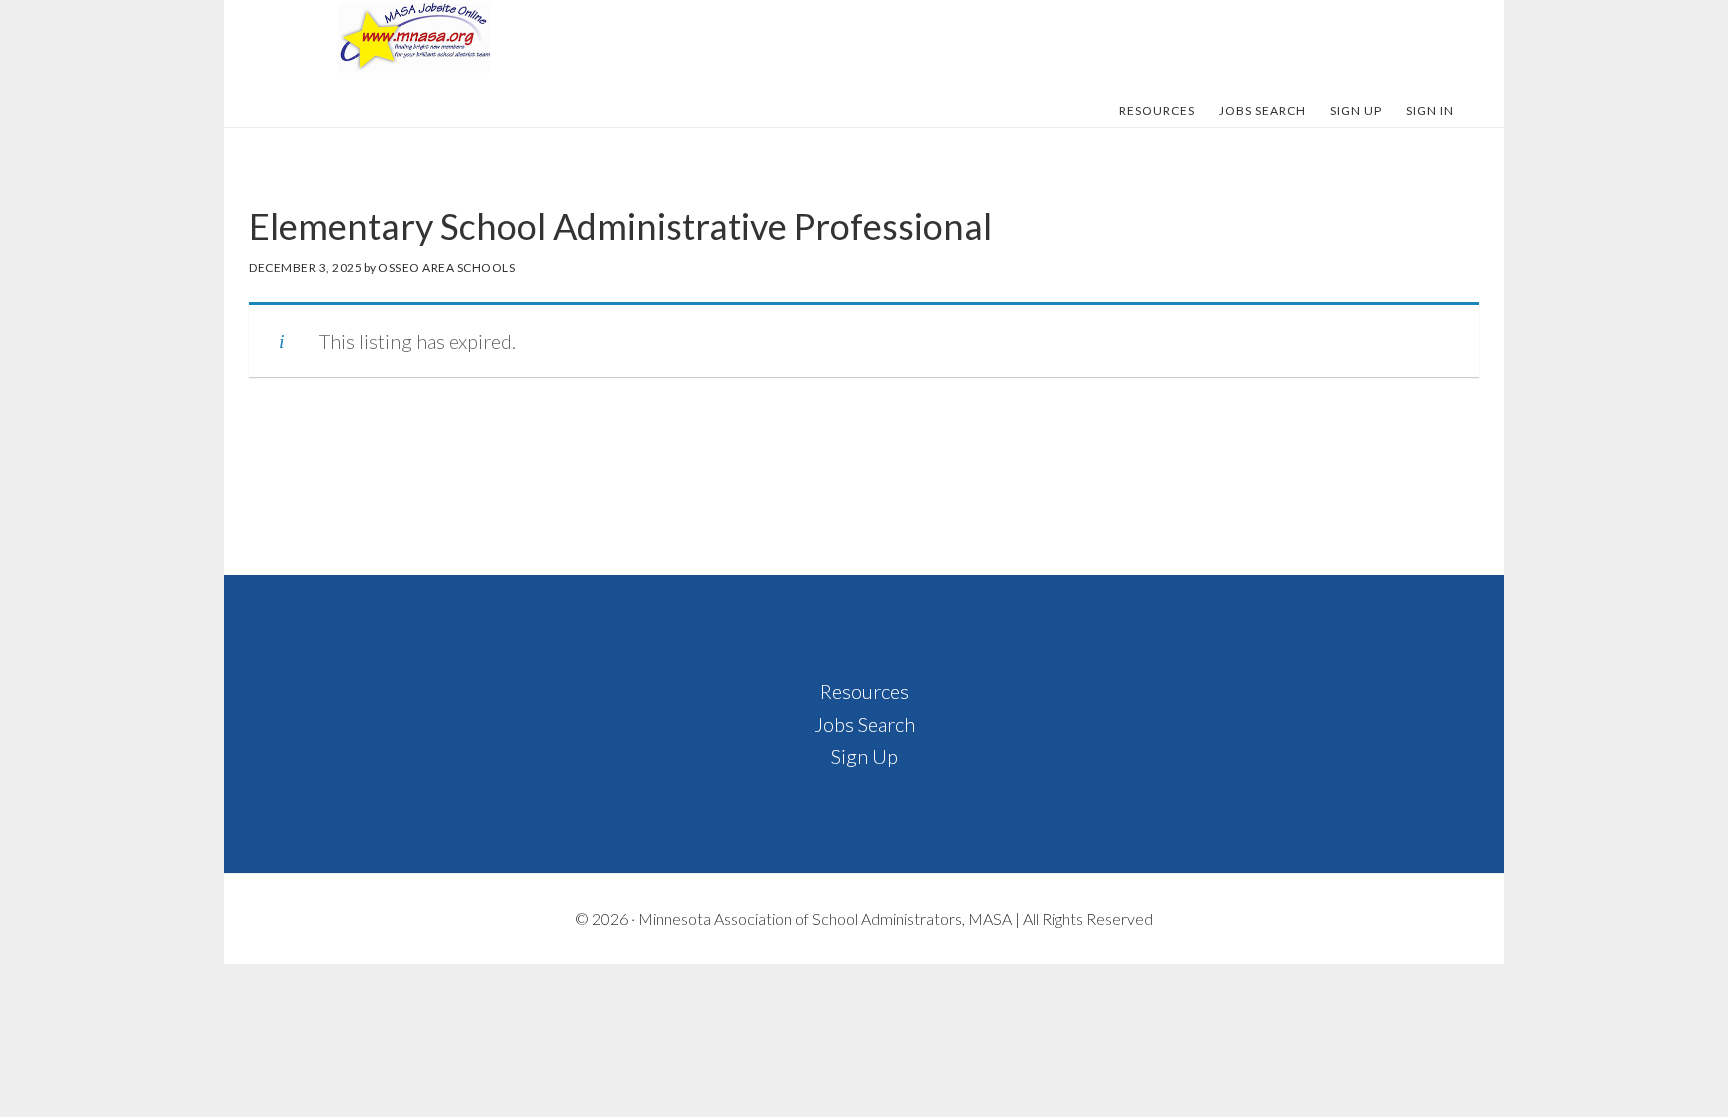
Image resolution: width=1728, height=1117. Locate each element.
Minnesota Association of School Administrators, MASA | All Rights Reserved (895, 918)
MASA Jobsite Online (414, 38)
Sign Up (864, 756)
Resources (864, 691)
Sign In (1430, 110)
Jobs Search (864, 724)
